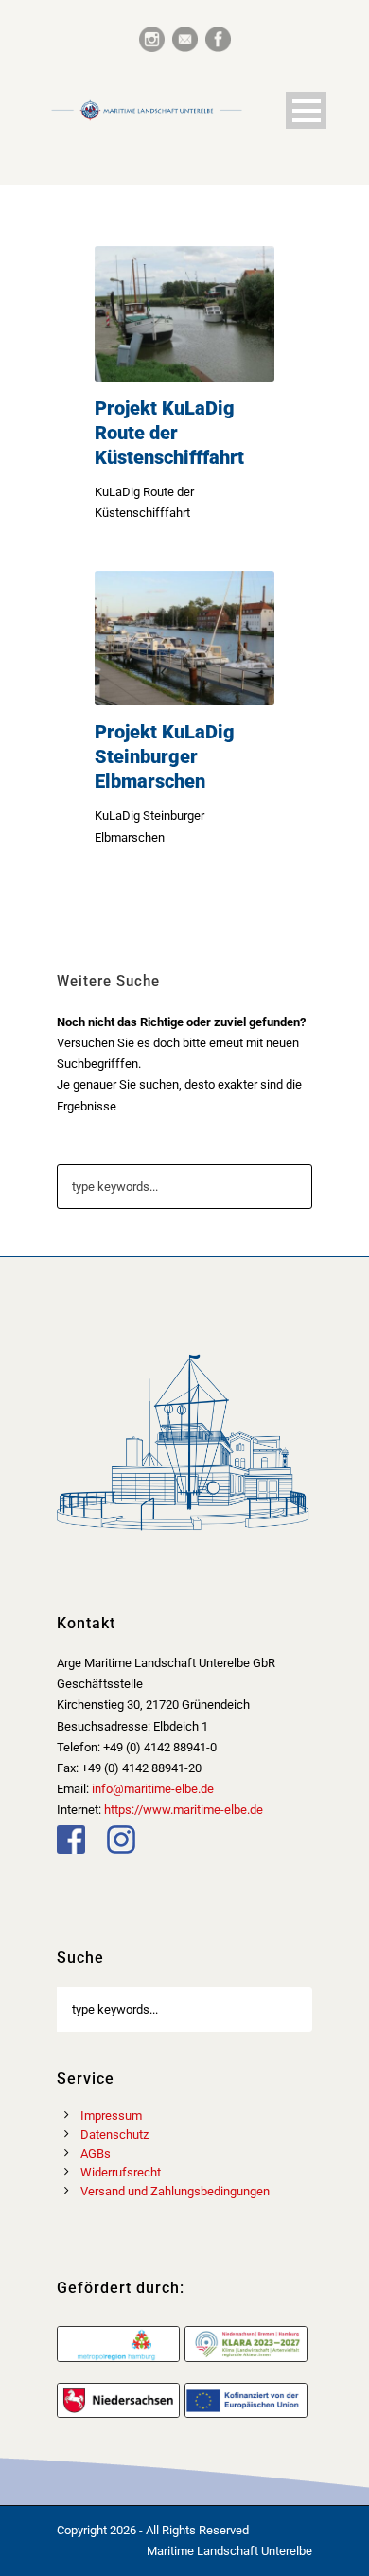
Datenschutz (114, 2134)
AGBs (96, 2153)
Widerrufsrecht (121, 2172)
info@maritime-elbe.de (153, 1789)
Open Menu (306, 110)
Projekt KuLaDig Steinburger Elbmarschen (165, 756)
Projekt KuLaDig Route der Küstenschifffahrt (169, 433)
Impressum (111, 2115)
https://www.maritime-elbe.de (184, 1810)
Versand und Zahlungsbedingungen (175, 2191)
